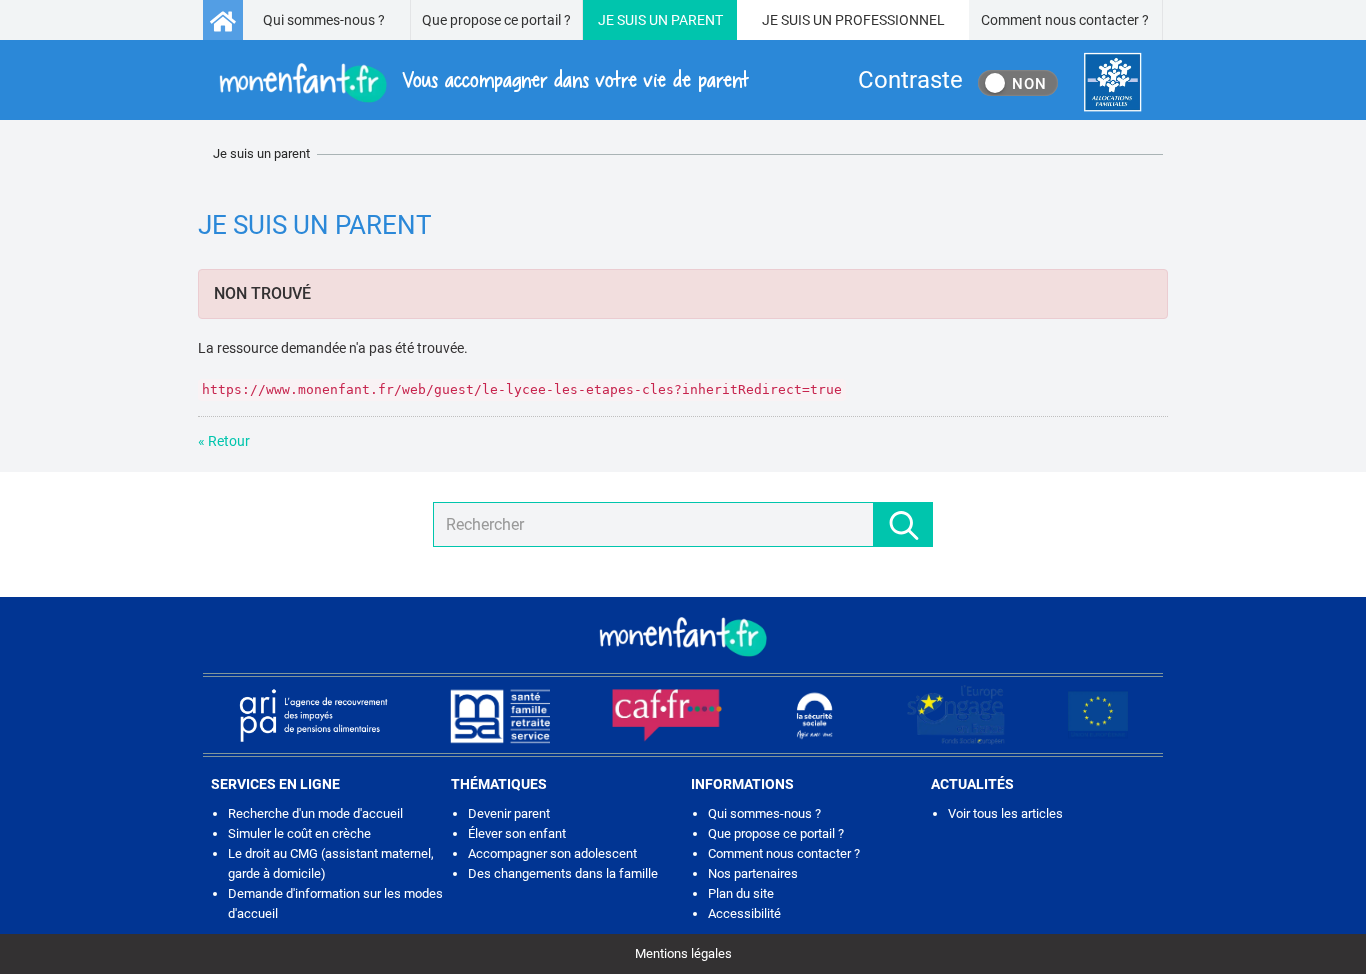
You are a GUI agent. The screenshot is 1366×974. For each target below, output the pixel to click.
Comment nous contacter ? (1065, 20)
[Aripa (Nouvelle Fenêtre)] (313, 715)
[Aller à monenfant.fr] (223, 20)
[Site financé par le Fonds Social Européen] (1098, 715)
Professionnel (890, 20)
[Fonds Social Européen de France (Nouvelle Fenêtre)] (956, 715)
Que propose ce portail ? (496, 20)
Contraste (910, 80)
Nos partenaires (753, 873)
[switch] (1018, 83)
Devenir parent (509, 813)
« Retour (224, 441)
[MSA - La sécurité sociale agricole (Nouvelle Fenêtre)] (500, 715)
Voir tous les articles (1005, 813)
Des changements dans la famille (563, 873)
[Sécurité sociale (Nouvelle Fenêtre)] (815, 715)
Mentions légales (683, 953)
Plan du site (741, 893)
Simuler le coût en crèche (299, 833)
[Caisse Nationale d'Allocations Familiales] (1112, 82)
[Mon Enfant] (683, 635)
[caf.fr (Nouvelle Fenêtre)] (667, 715)
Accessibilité (744, 913)
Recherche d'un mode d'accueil (315, 813)
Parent (697, 20)
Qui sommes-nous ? (324, 20)
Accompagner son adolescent (552, 853)
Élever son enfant (517, 833)
